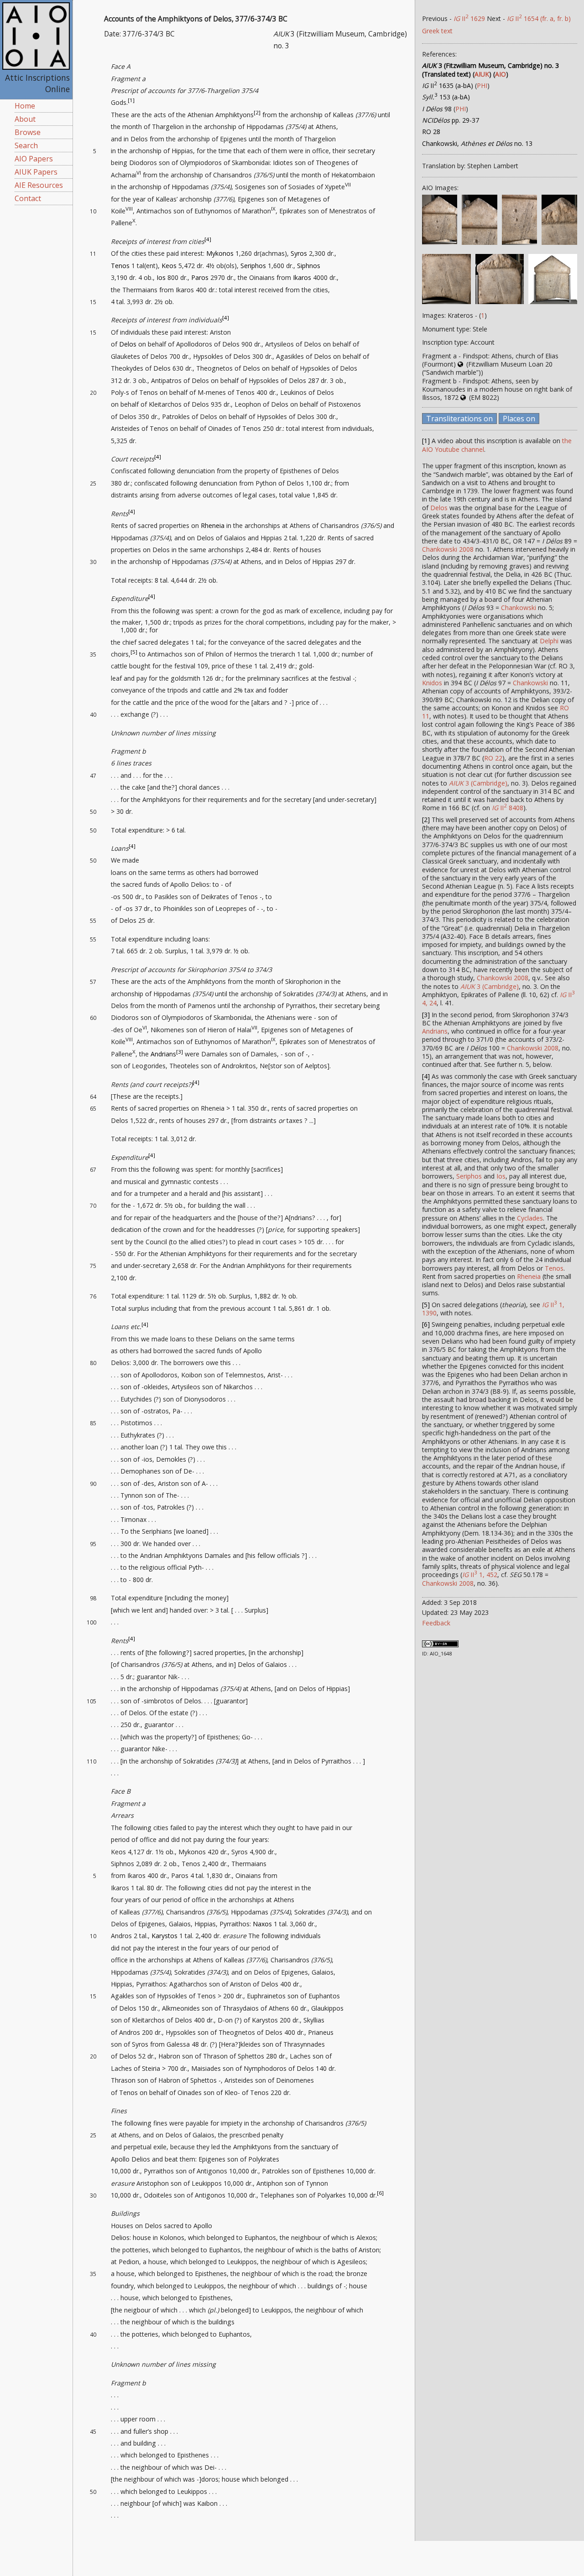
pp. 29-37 (451, 120)
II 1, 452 (480, 1575)
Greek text (437, 31)
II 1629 (469, 18)
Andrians (163, 1054)
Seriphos (253, 266)
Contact (28, 198)
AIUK (482, 74)
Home (25, 106)
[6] (380, 2193)
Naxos (262, 1924)
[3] (180, 1052)
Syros (299, 253)
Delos (128, 344)
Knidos (432, 683)
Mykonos (220, 253)
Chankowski (519, 608)
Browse (28, 132)
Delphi (549, 641)
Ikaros (302, 277)
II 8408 (508, 808)
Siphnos (309, 266)
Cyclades (530, 1218)
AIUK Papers (36, 172)
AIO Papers (34, 159)
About (25, 119)
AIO (501, 74)
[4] (208, 239)
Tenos (120, 266)
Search (26, 145)
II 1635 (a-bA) (448, 85)
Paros (200, 277)
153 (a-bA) (446, 97)
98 (437, 109)
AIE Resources (39, 185)
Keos (169, 266)
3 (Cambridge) (478, 783)
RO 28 (431, 132)
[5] (134, 652)
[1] (131, 101)
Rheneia (213, 525)
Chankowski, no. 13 (477, 143)
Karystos (164, 1936)
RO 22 (493, 758)
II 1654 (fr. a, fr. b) (539, 18)
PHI (482, 85)
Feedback (436, 1623)
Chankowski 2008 (448, 549)
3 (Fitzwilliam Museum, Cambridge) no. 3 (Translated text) (490, 70)
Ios (161, 277)
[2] (257, 112)
